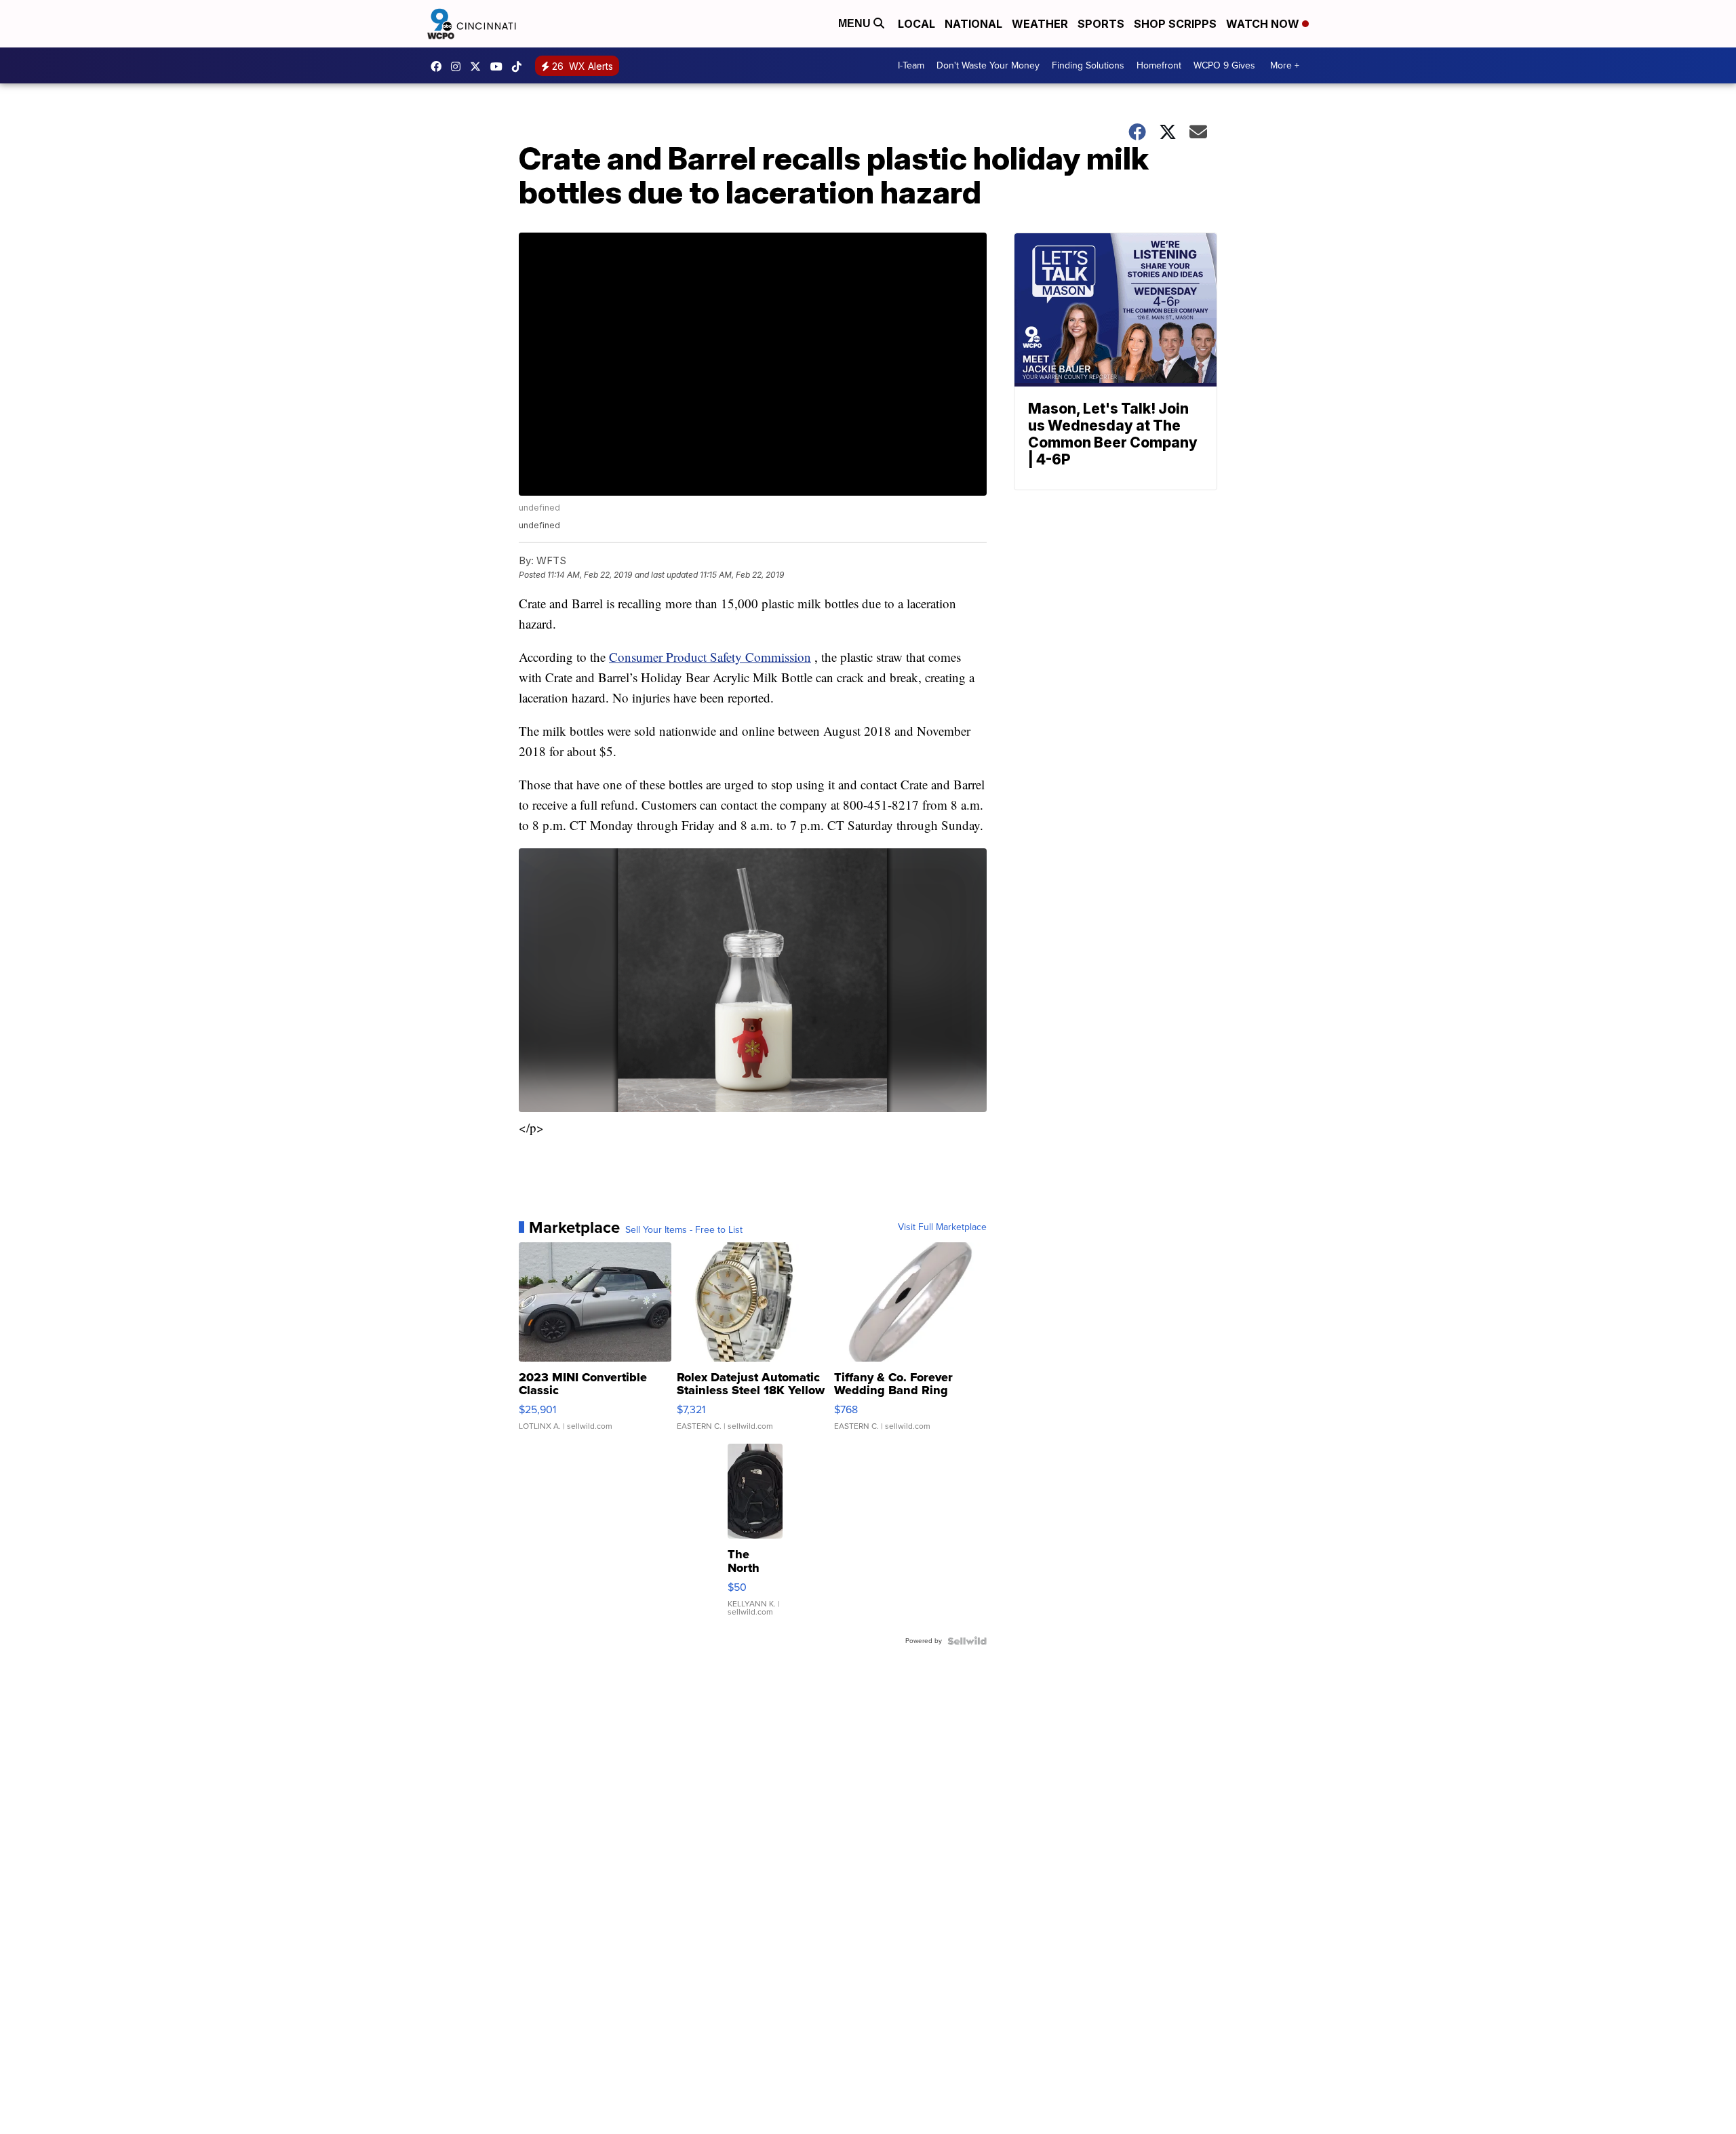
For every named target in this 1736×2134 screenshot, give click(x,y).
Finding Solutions (1088, 65)
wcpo (479, 66)
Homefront (1159, 65)
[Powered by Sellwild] (967, 1641)
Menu (856, 23)
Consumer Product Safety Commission (710, 657)
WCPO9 (439, 66)
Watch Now (1264, 24)
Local (916, 24)
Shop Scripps (1175, 24)
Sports (1101, 24)
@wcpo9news (520, 66)
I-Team (911, 65)
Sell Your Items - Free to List (684, 1230)
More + (1285, 65)
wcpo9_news (459, 66)
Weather (1040, 24)
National (973, 24)
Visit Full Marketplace (942, 1227)
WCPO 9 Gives (1224, 65)
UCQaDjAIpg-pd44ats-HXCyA (500, 66)
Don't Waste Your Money (988, 65)
